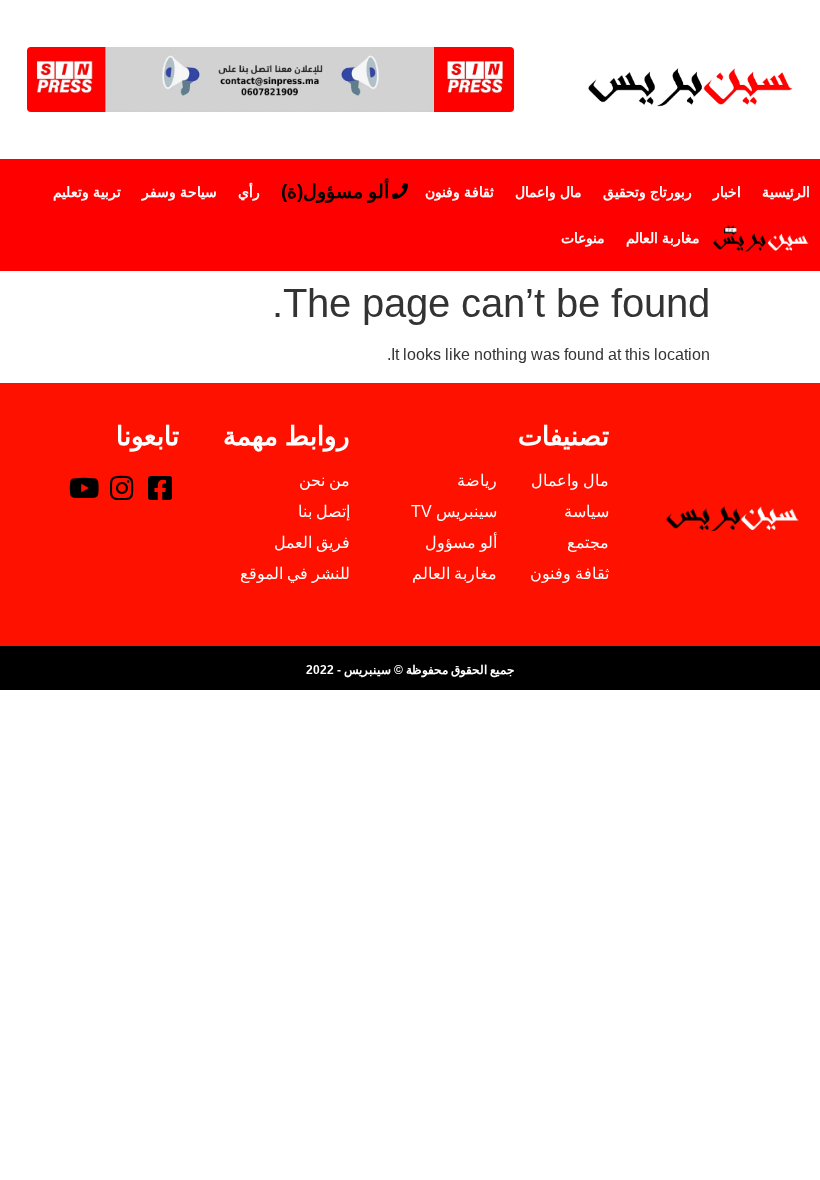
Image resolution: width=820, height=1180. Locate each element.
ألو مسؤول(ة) (335, 191)
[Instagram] (122, 488)
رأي (249, 192)
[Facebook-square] (160, 488)
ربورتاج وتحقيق (647, 192)
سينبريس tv (760, 238)
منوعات (583, 238)
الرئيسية (786, 192)
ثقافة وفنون (459, 192)
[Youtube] (84, 488)
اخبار (727, 192)
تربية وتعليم (87, 192)
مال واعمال (548, 192)
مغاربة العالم (663, 238)
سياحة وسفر (179, 192)
